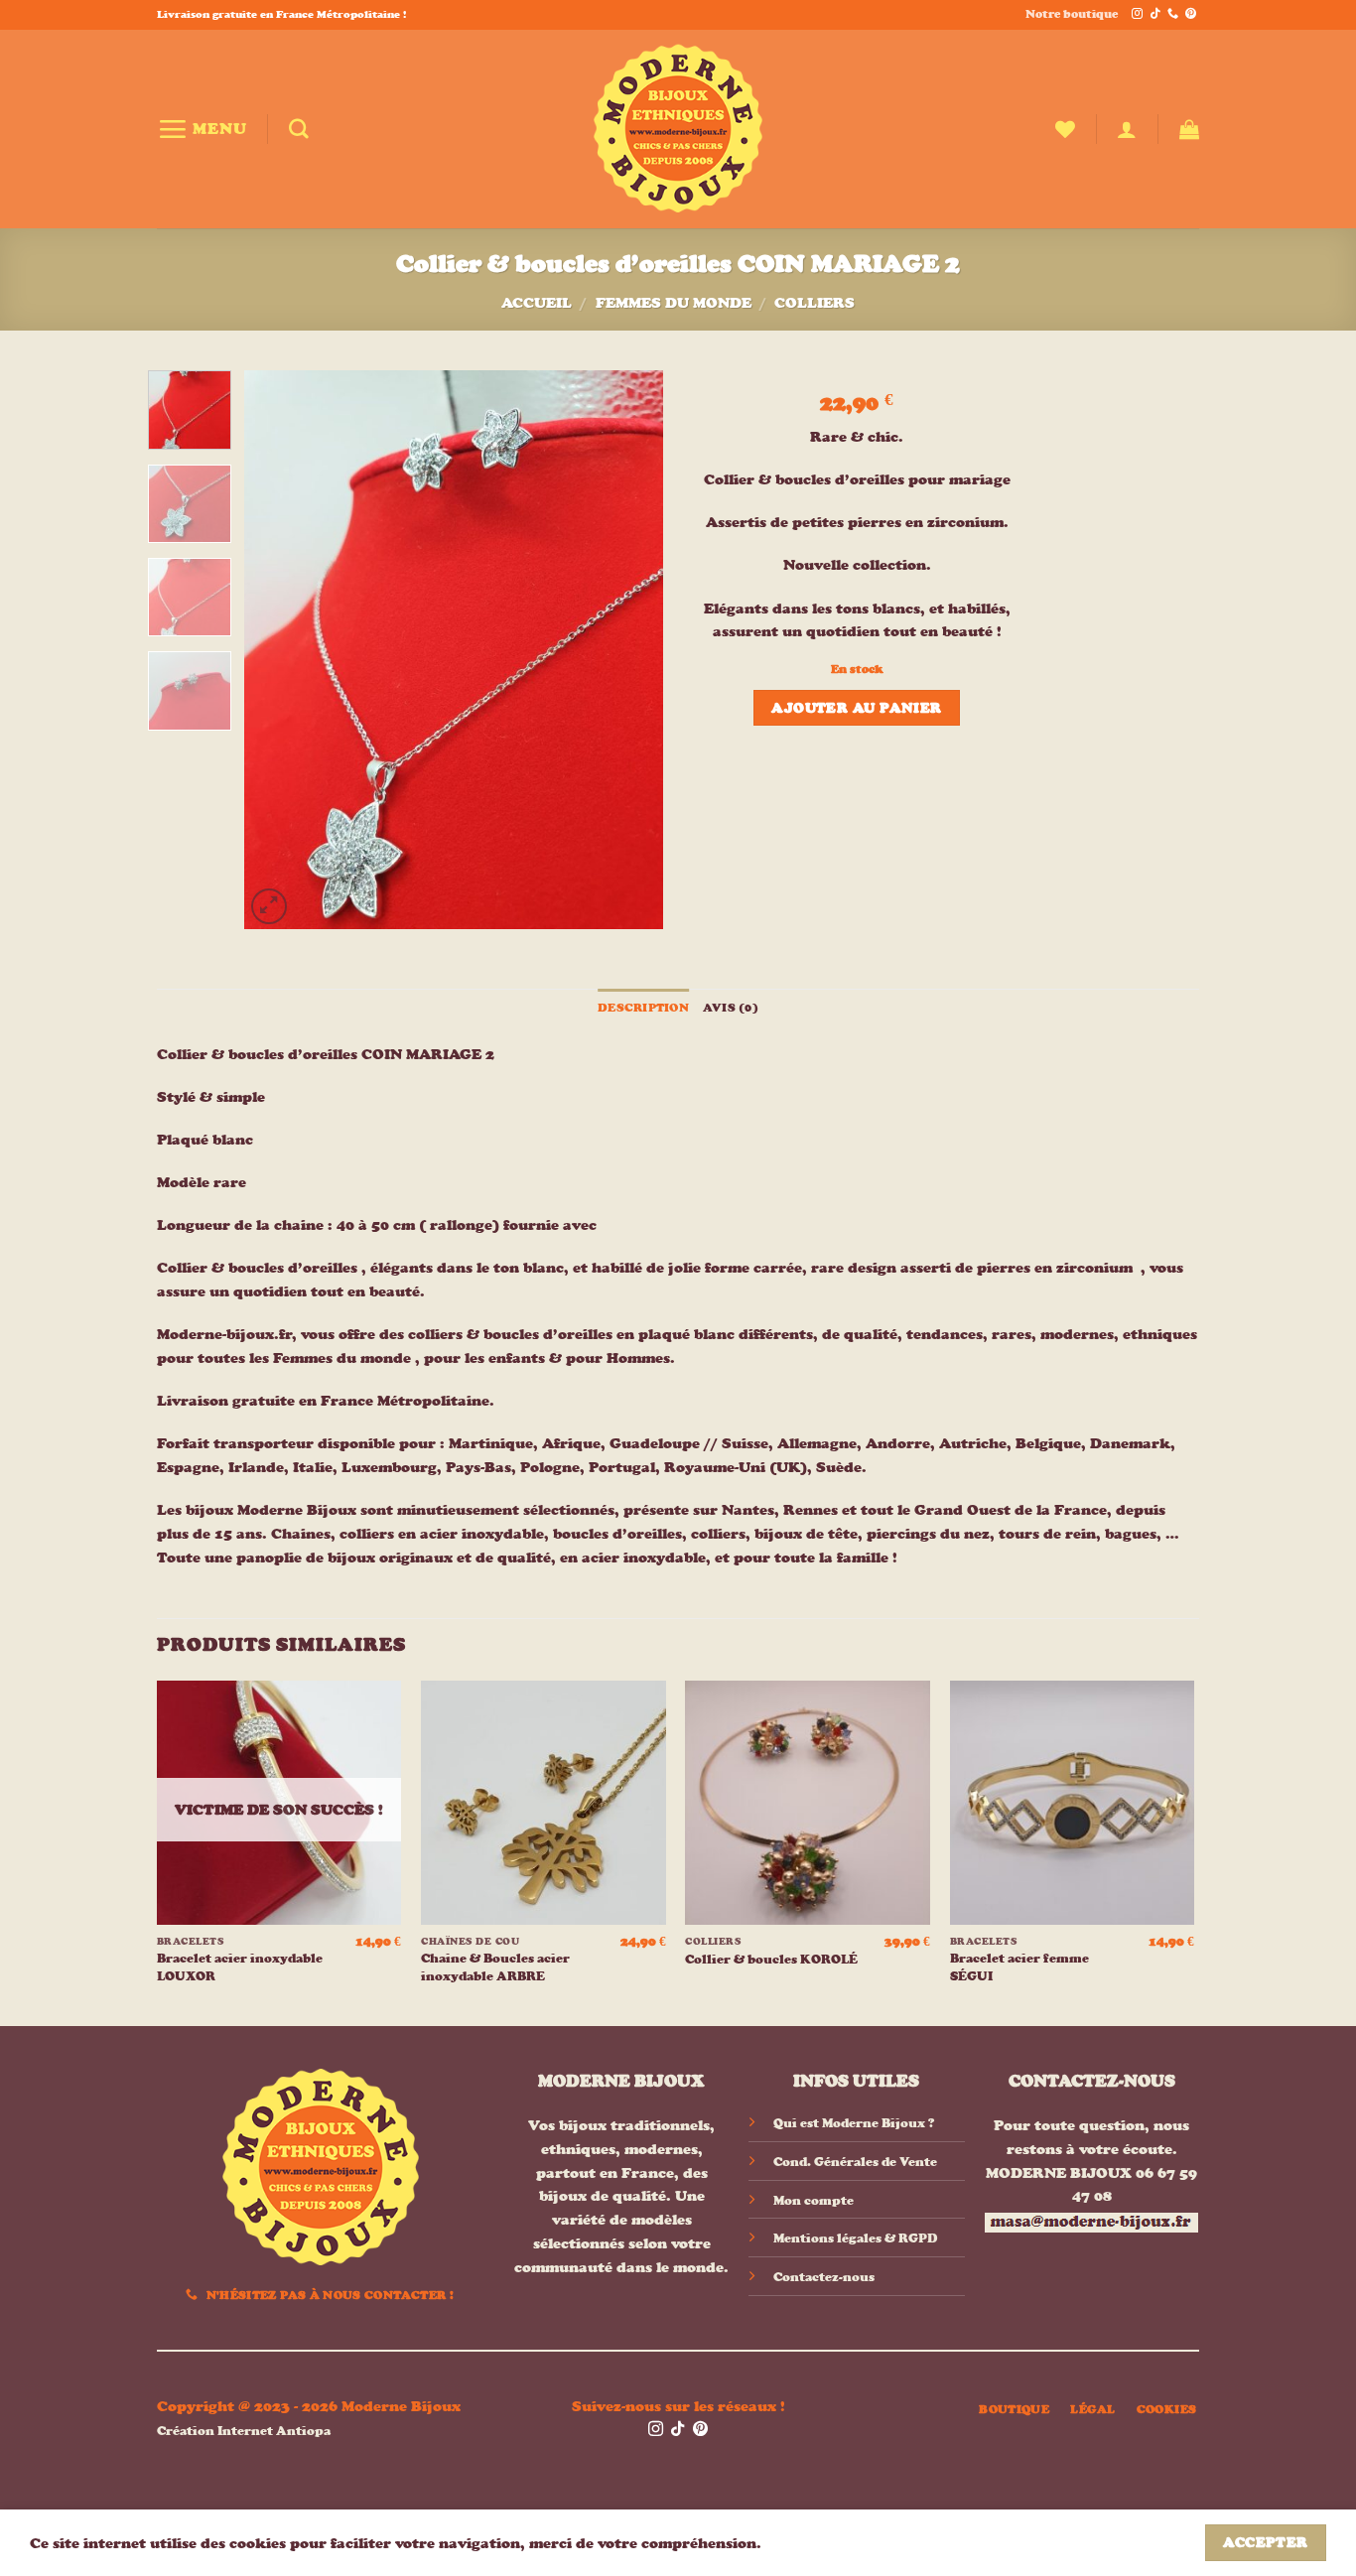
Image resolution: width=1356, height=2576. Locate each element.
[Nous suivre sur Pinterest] (1191, 14)
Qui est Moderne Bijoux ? (854, 2123)
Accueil (537, 302)
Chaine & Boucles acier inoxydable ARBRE (495, 1966)
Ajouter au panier (856, 708)
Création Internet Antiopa (244, 2431)
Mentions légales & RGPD (855, 2238)
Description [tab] (643, 1008)
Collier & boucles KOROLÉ (771, 1959)
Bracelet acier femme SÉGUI (1019, 1966)
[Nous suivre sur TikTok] (1155, 14)
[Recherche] (299, 129)
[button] (202, 129)
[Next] (630, 650)
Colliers (814, 302)
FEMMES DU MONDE (674, 302)
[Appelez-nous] (1173, 14)
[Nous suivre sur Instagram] (1137, 14)
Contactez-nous (824, 2277)
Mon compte (814, 2200)
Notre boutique (1072, 14)
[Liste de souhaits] (1065, 129)
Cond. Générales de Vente (855, 2162)
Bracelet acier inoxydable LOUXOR (240, 1966)
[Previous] (278, 650)
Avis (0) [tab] (731, 1008)
